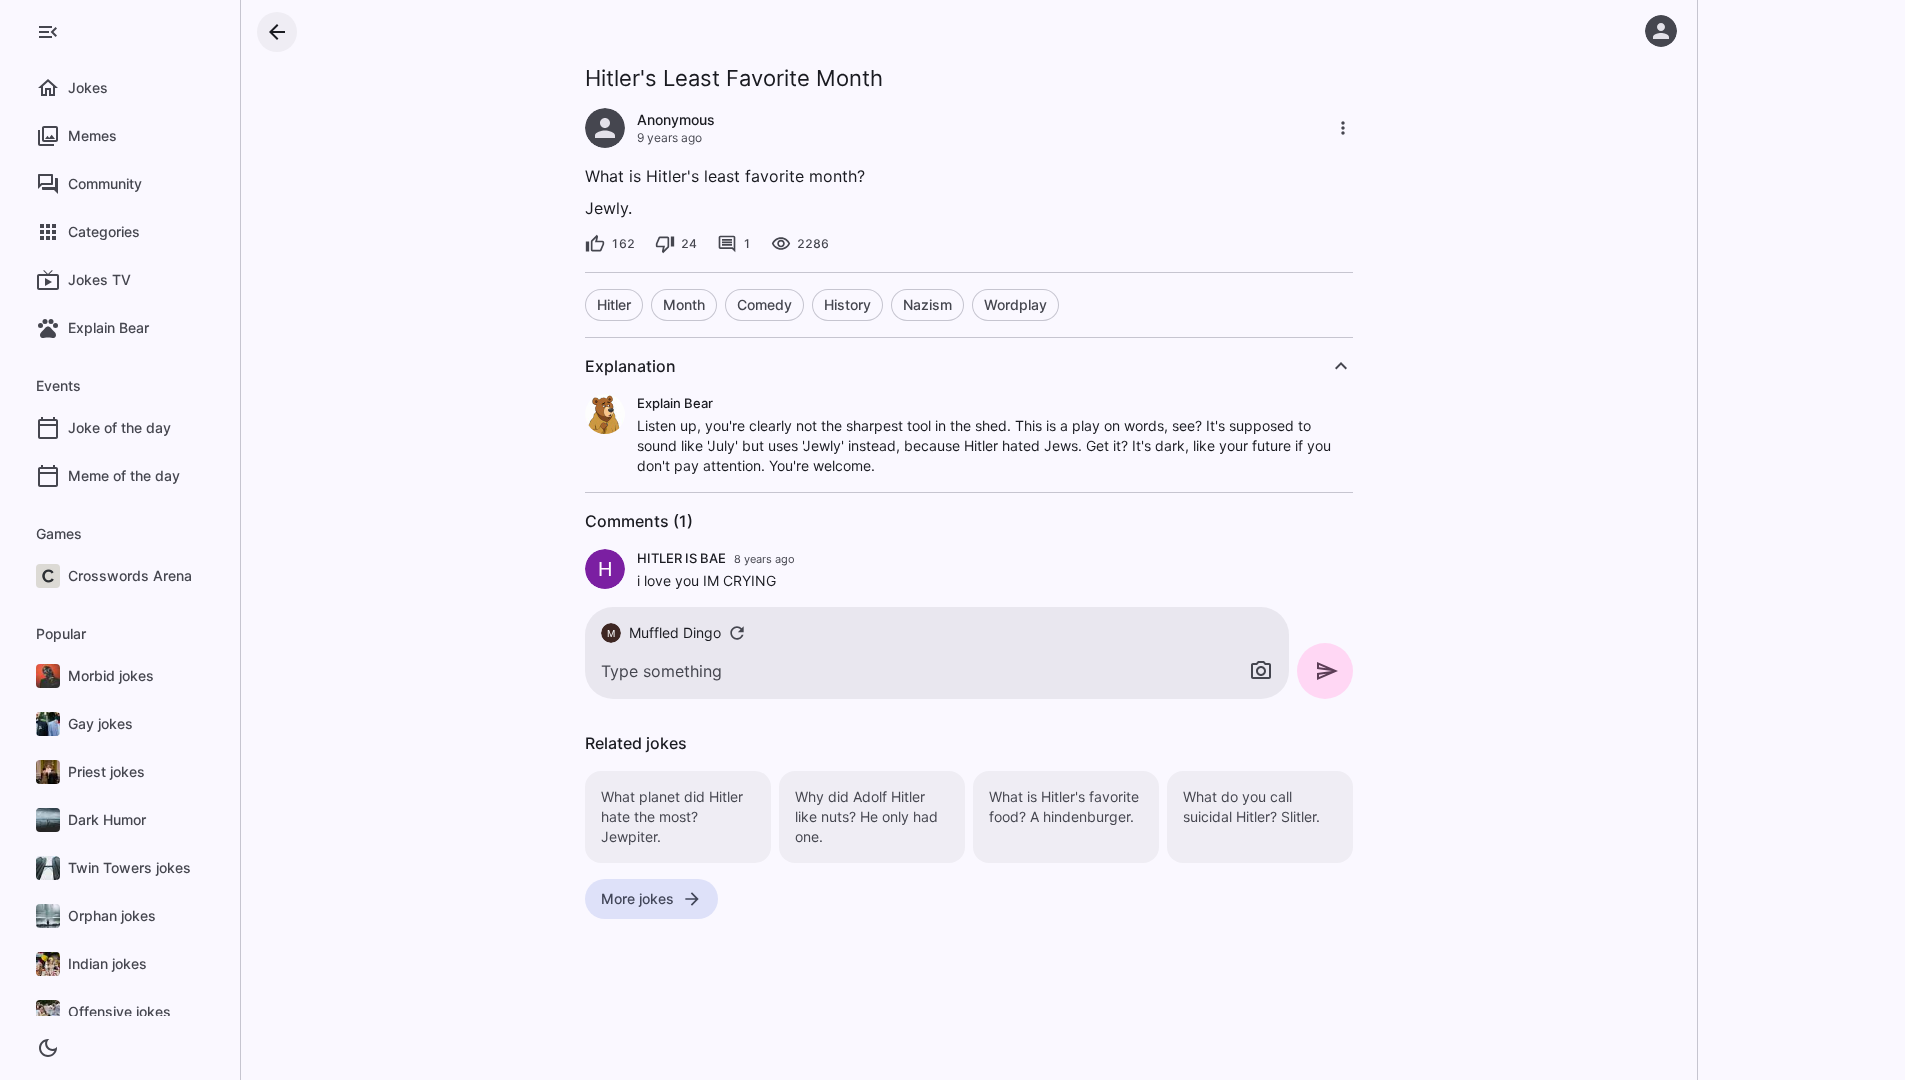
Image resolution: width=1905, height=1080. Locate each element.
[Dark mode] (48, 1048)
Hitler (614, 304)
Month (684, 304)
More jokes (637, 898)
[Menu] (48, 32)
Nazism (927, 304)
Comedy (764, 304)
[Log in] (1661, 31)
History (847, 304)
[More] (1343, 128)
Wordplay (1015, 304)
